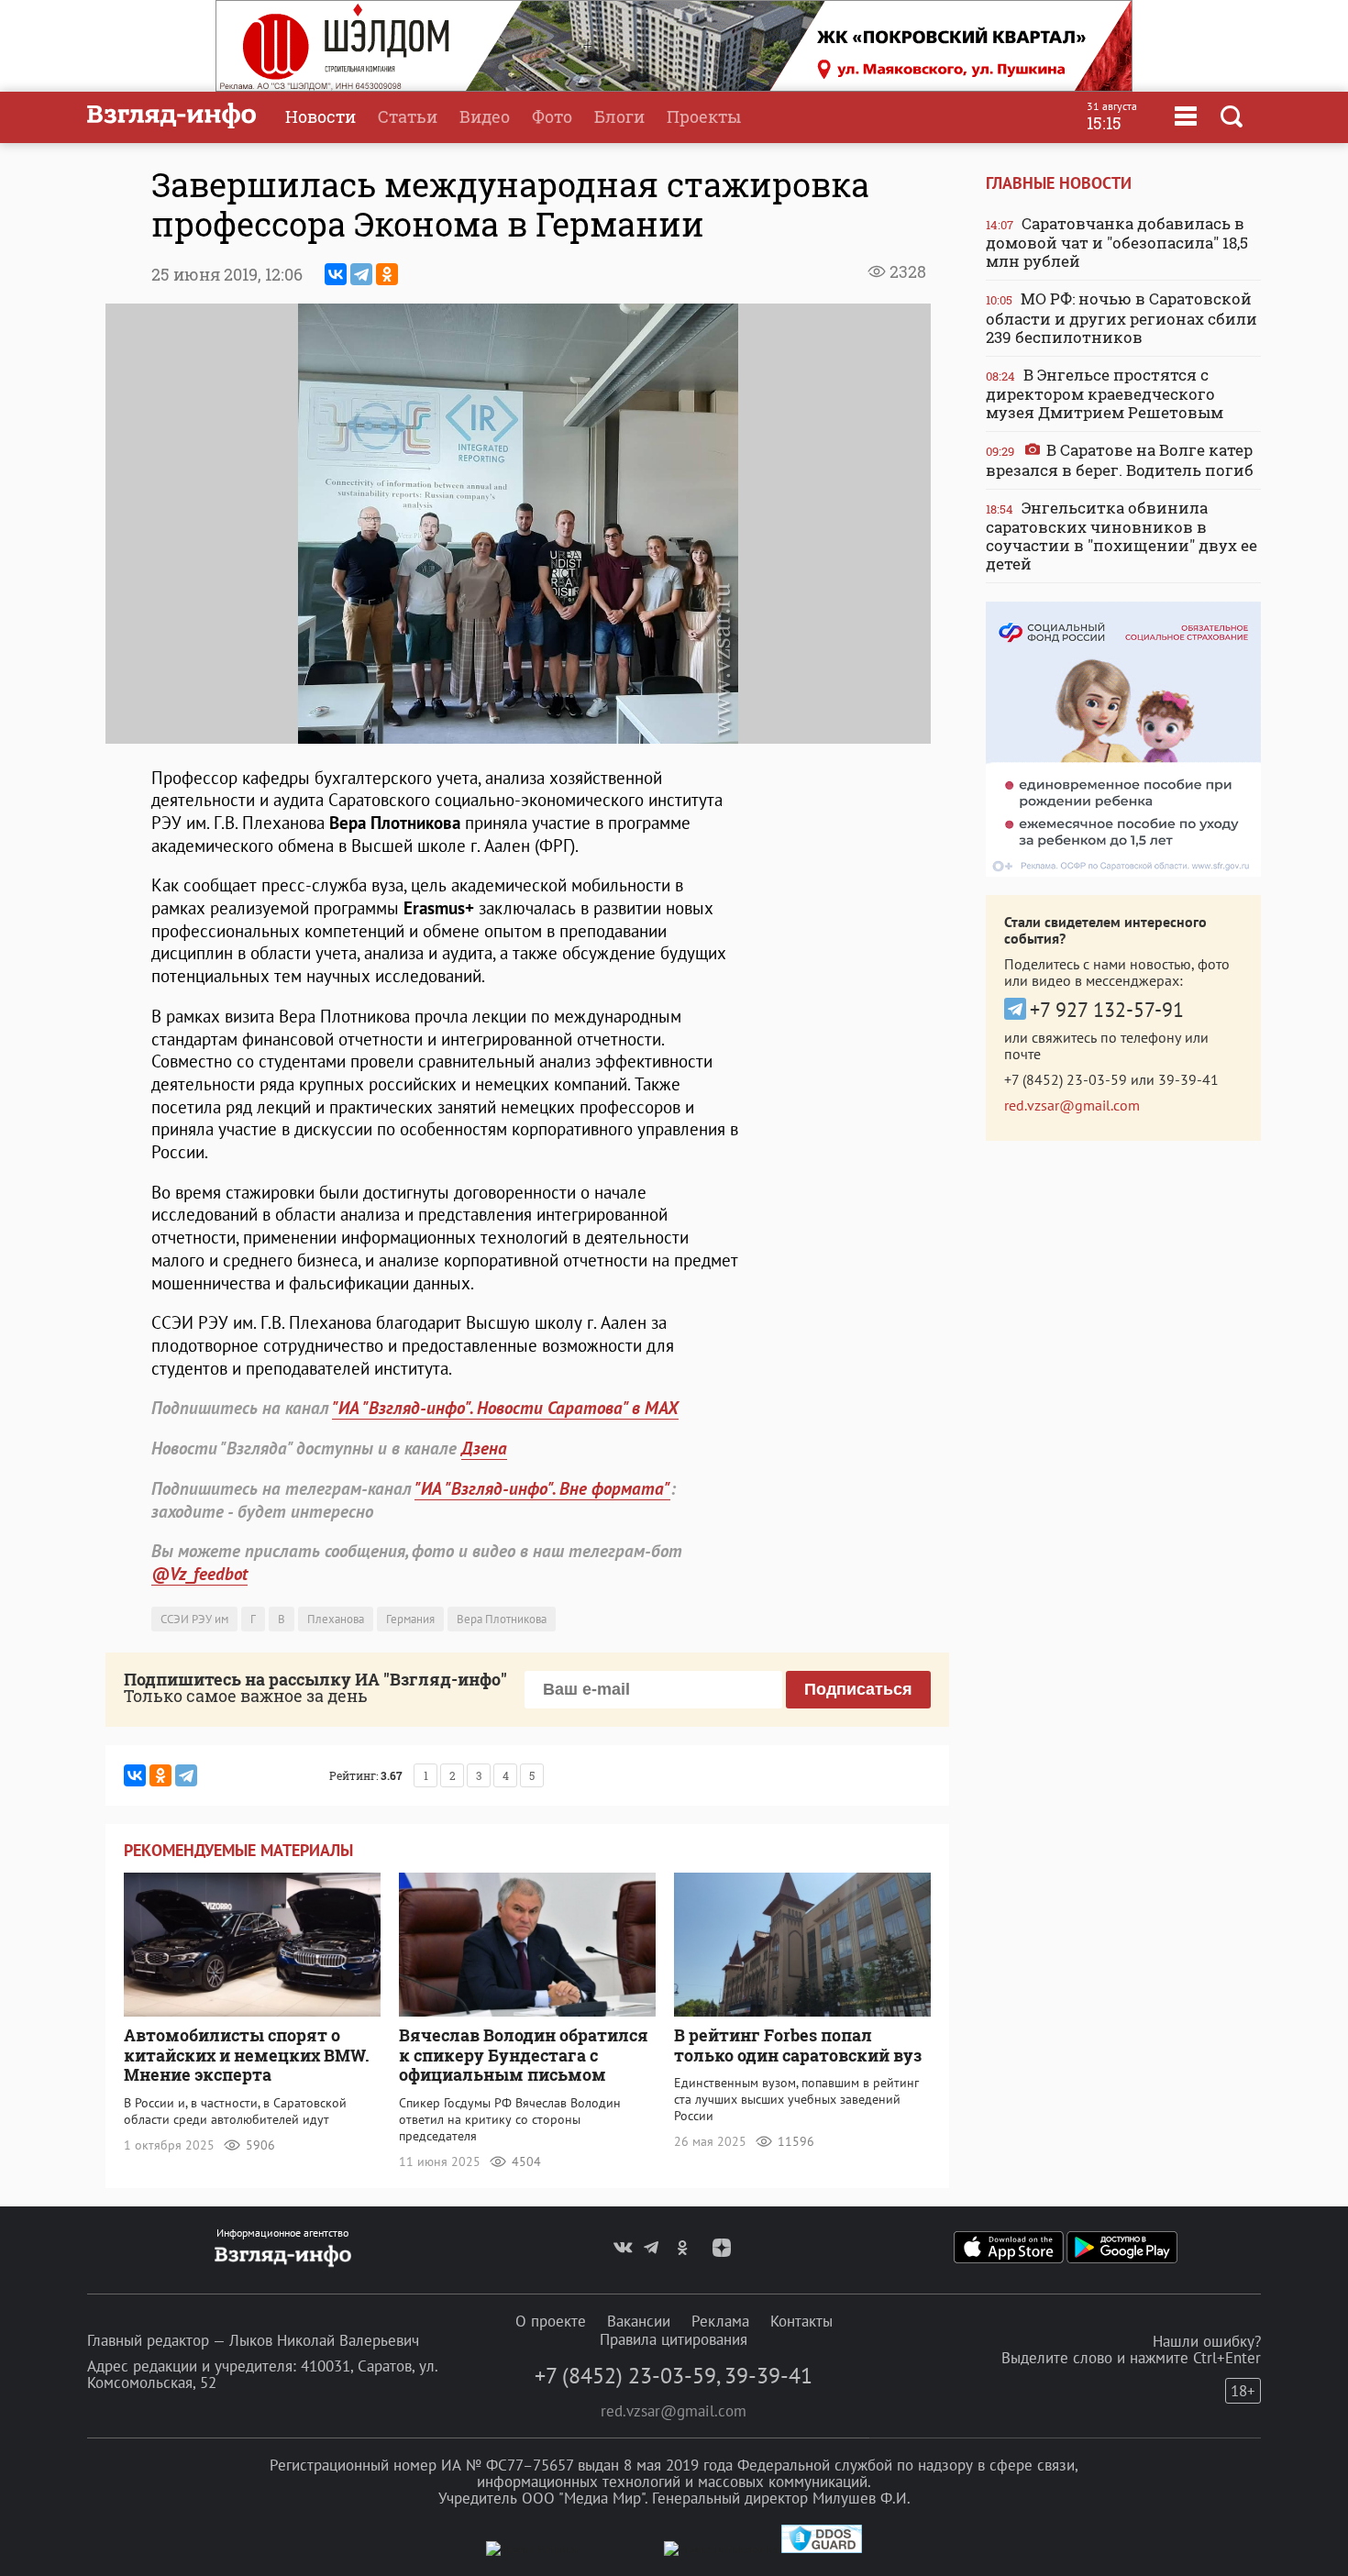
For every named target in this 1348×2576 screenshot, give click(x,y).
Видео (485, 116)
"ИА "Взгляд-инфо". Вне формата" (542, 1488)
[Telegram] (361, 274)
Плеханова (336, 1619)
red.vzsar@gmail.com (1072, 1105)
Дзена (484, 1448)
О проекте (551, 2321)
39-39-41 (1188, 1079)
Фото (552, 116)
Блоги (619, 116)
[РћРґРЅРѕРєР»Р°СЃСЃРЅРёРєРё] (387, 274)
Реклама (720, 2321)
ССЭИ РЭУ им (194, 1619)
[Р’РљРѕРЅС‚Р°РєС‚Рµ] (336, 274)
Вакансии (639, 2321)
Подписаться (858, 1689)
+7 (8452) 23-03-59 (1066, 1079)
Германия (410, 1619)
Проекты (704, 116)
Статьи (408, 116)
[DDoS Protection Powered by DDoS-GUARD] (822, 2549)
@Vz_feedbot (199, 1574)
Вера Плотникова (502, 1619)
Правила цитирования (674, 2339)
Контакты (801, 2321)
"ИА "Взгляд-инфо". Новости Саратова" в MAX (505, 1408)
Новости (320, 116)
